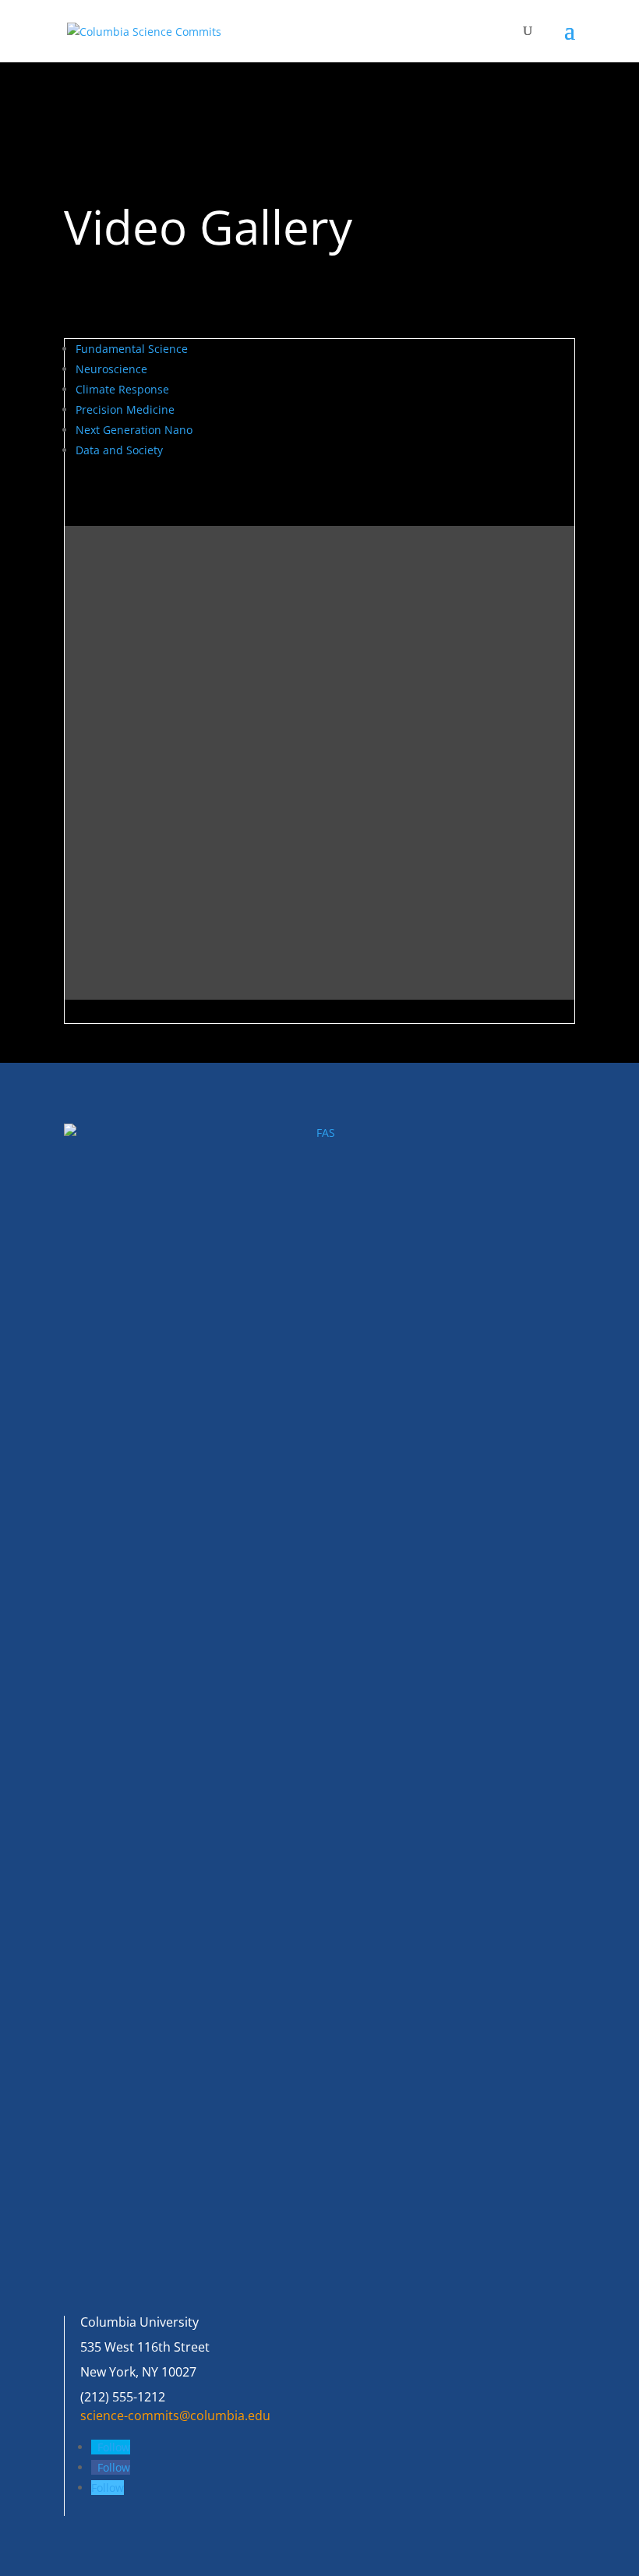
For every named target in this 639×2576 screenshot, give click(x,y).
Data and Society (119, 450)
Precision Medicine (125, 409)
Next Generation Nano (134, 430)
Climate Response (122, 389)
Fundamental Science (132, 349)
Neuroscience (111, 369)
